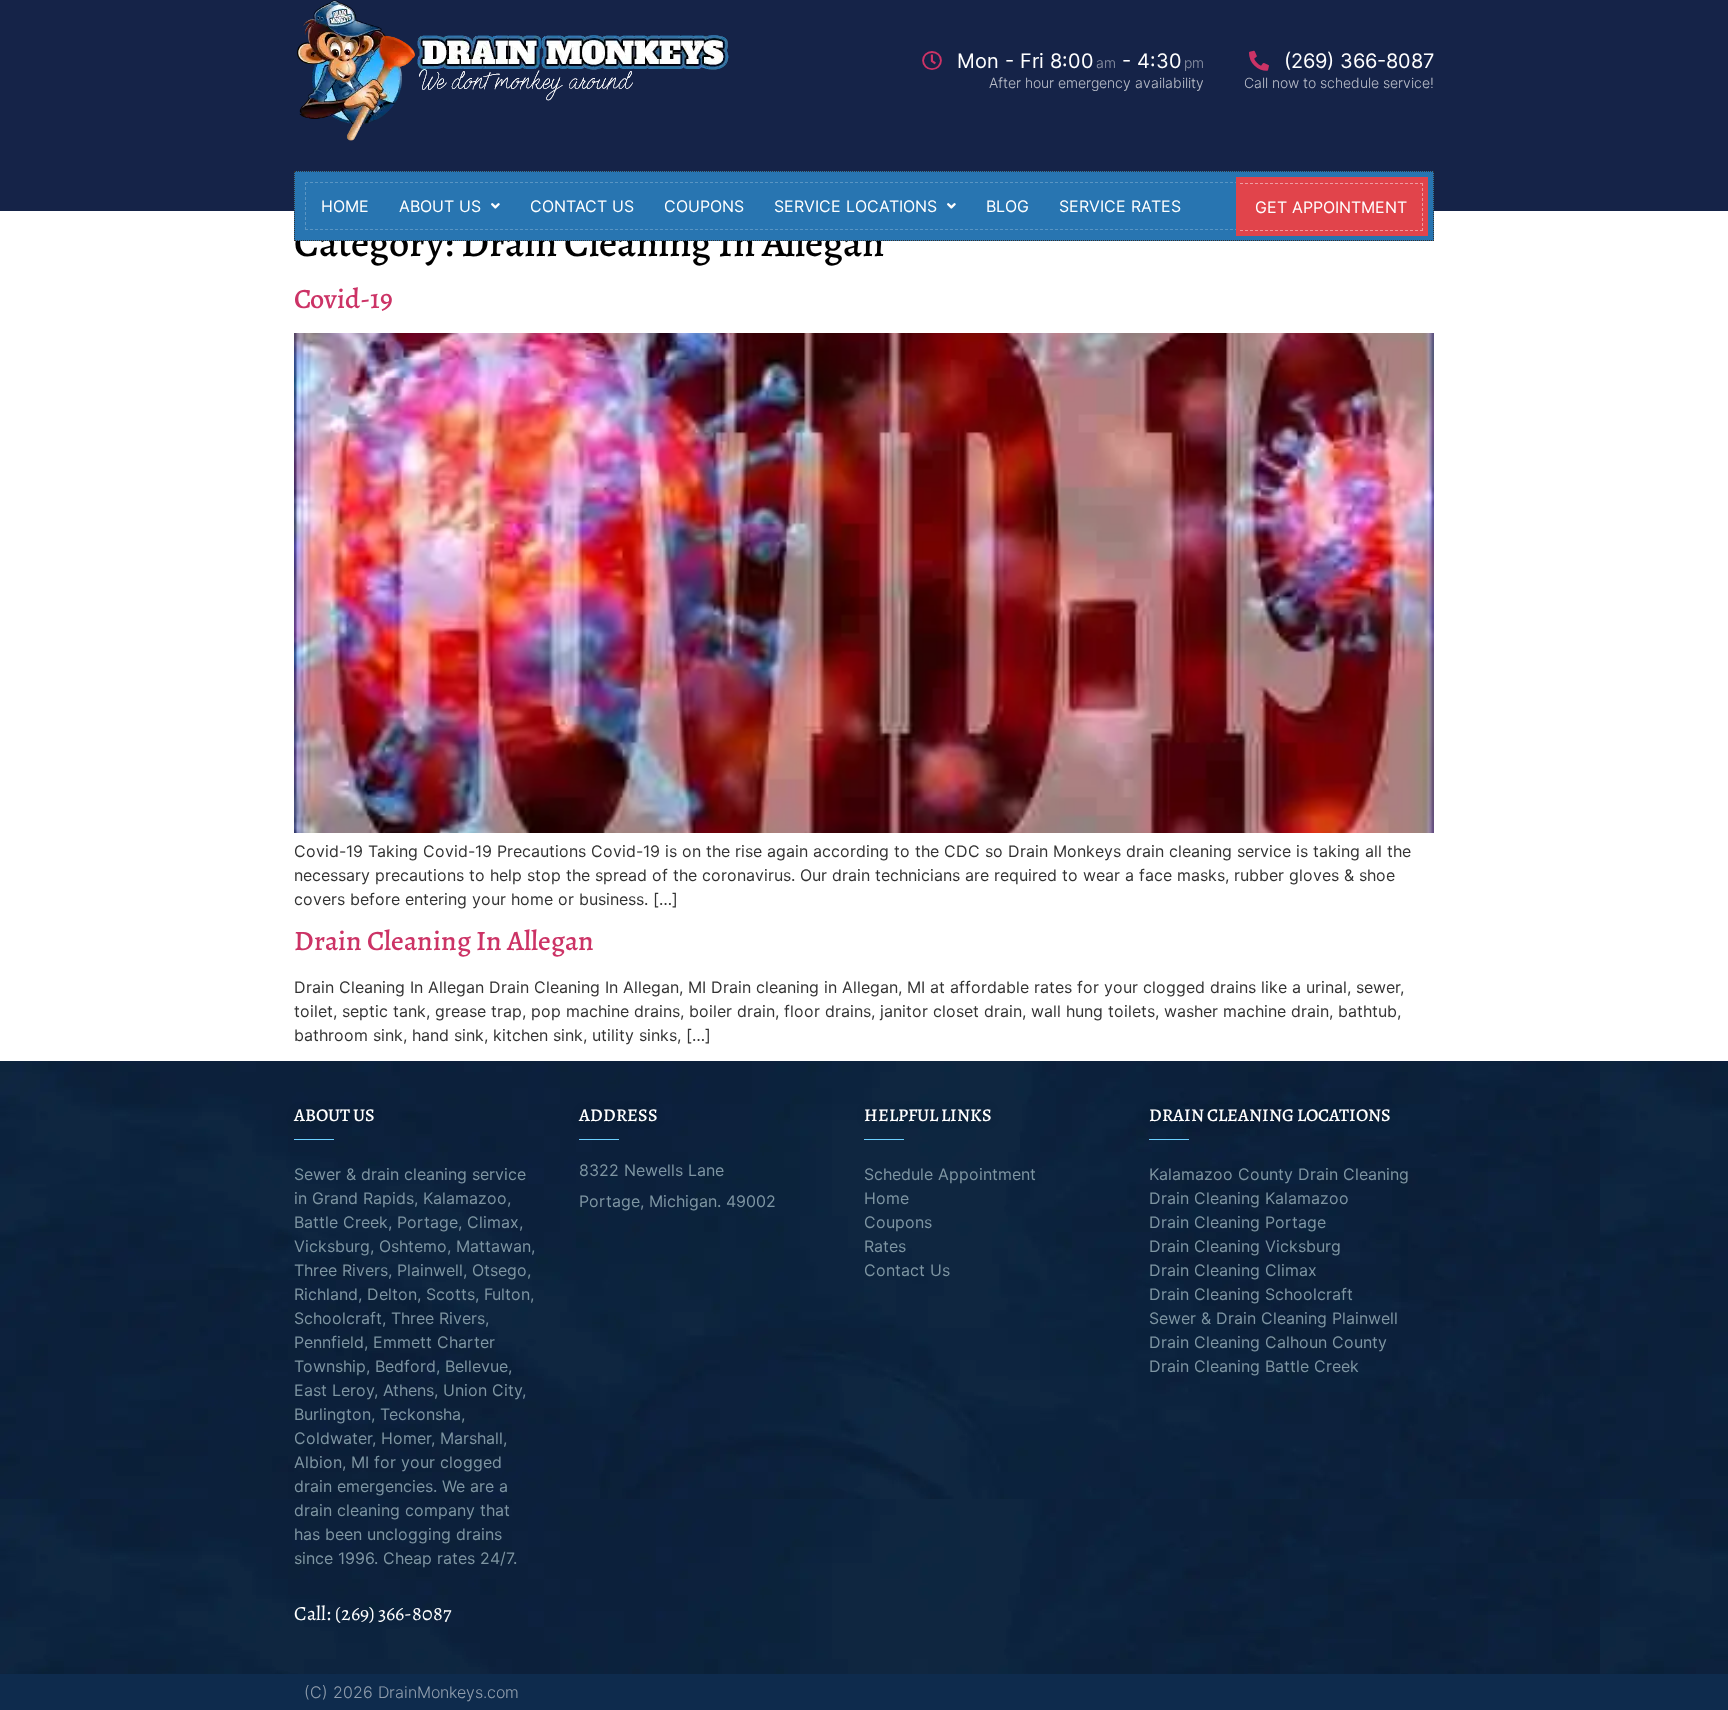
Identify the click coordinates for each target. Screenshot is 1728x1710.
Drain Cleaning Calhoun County (1268, 1342)
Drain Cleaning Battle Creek (1254, 1366)
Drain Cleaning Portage (1237, 1222)
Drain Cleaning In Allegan (444, 941)
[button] (449, 206)
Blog (1007, 206)
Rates (885, 1246)
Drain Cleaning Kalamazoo (1249, 1198)
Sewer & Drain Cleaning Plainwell (1273, 1318)
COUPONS (704, 206)
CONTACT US (582, 206)
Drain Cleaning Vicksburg (1245, 1246)
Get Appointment (1331, 207)
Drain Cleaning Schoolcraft (1251, 1294)
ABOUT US (440, 206)
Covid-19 (343, 299)
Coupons (898, 1222)
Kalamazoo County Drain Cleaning (1279, 1174)
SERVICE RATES (1120, 206)
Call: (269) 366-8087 (372, 1613)
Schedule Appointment (950, 1174)
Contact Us (907, 1270)
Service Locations (855, 206)
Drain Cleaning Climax (1233, 1270)
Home (345, 206)
